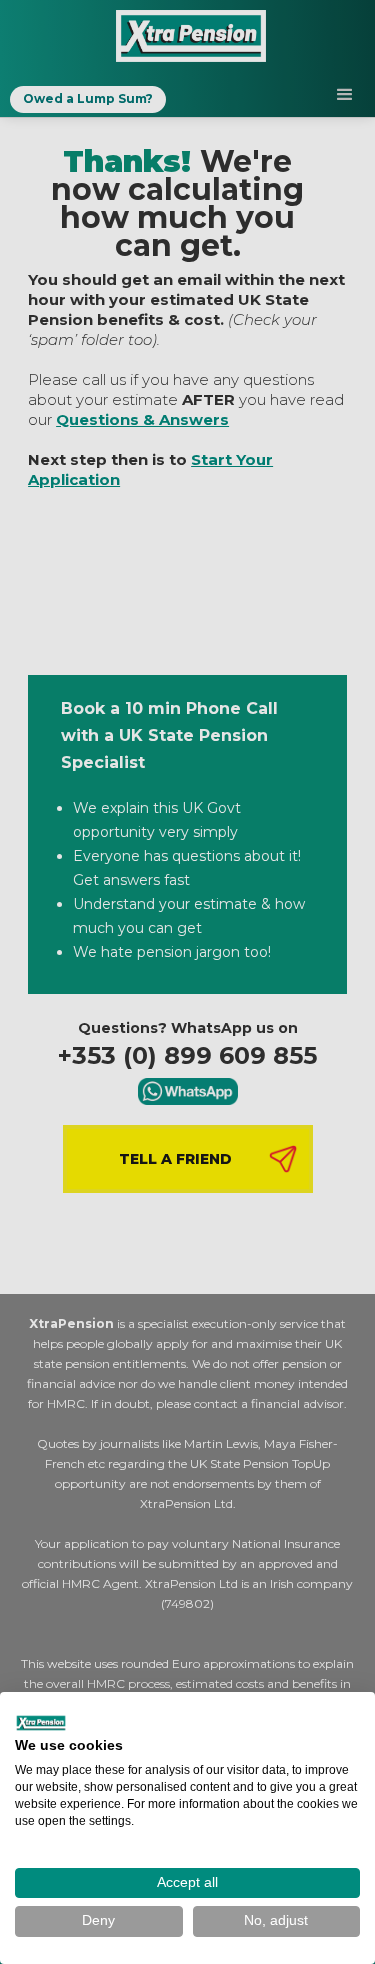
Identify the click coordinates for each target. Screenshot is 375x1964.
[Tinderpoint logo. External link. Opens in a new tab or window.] (41, 1723)
